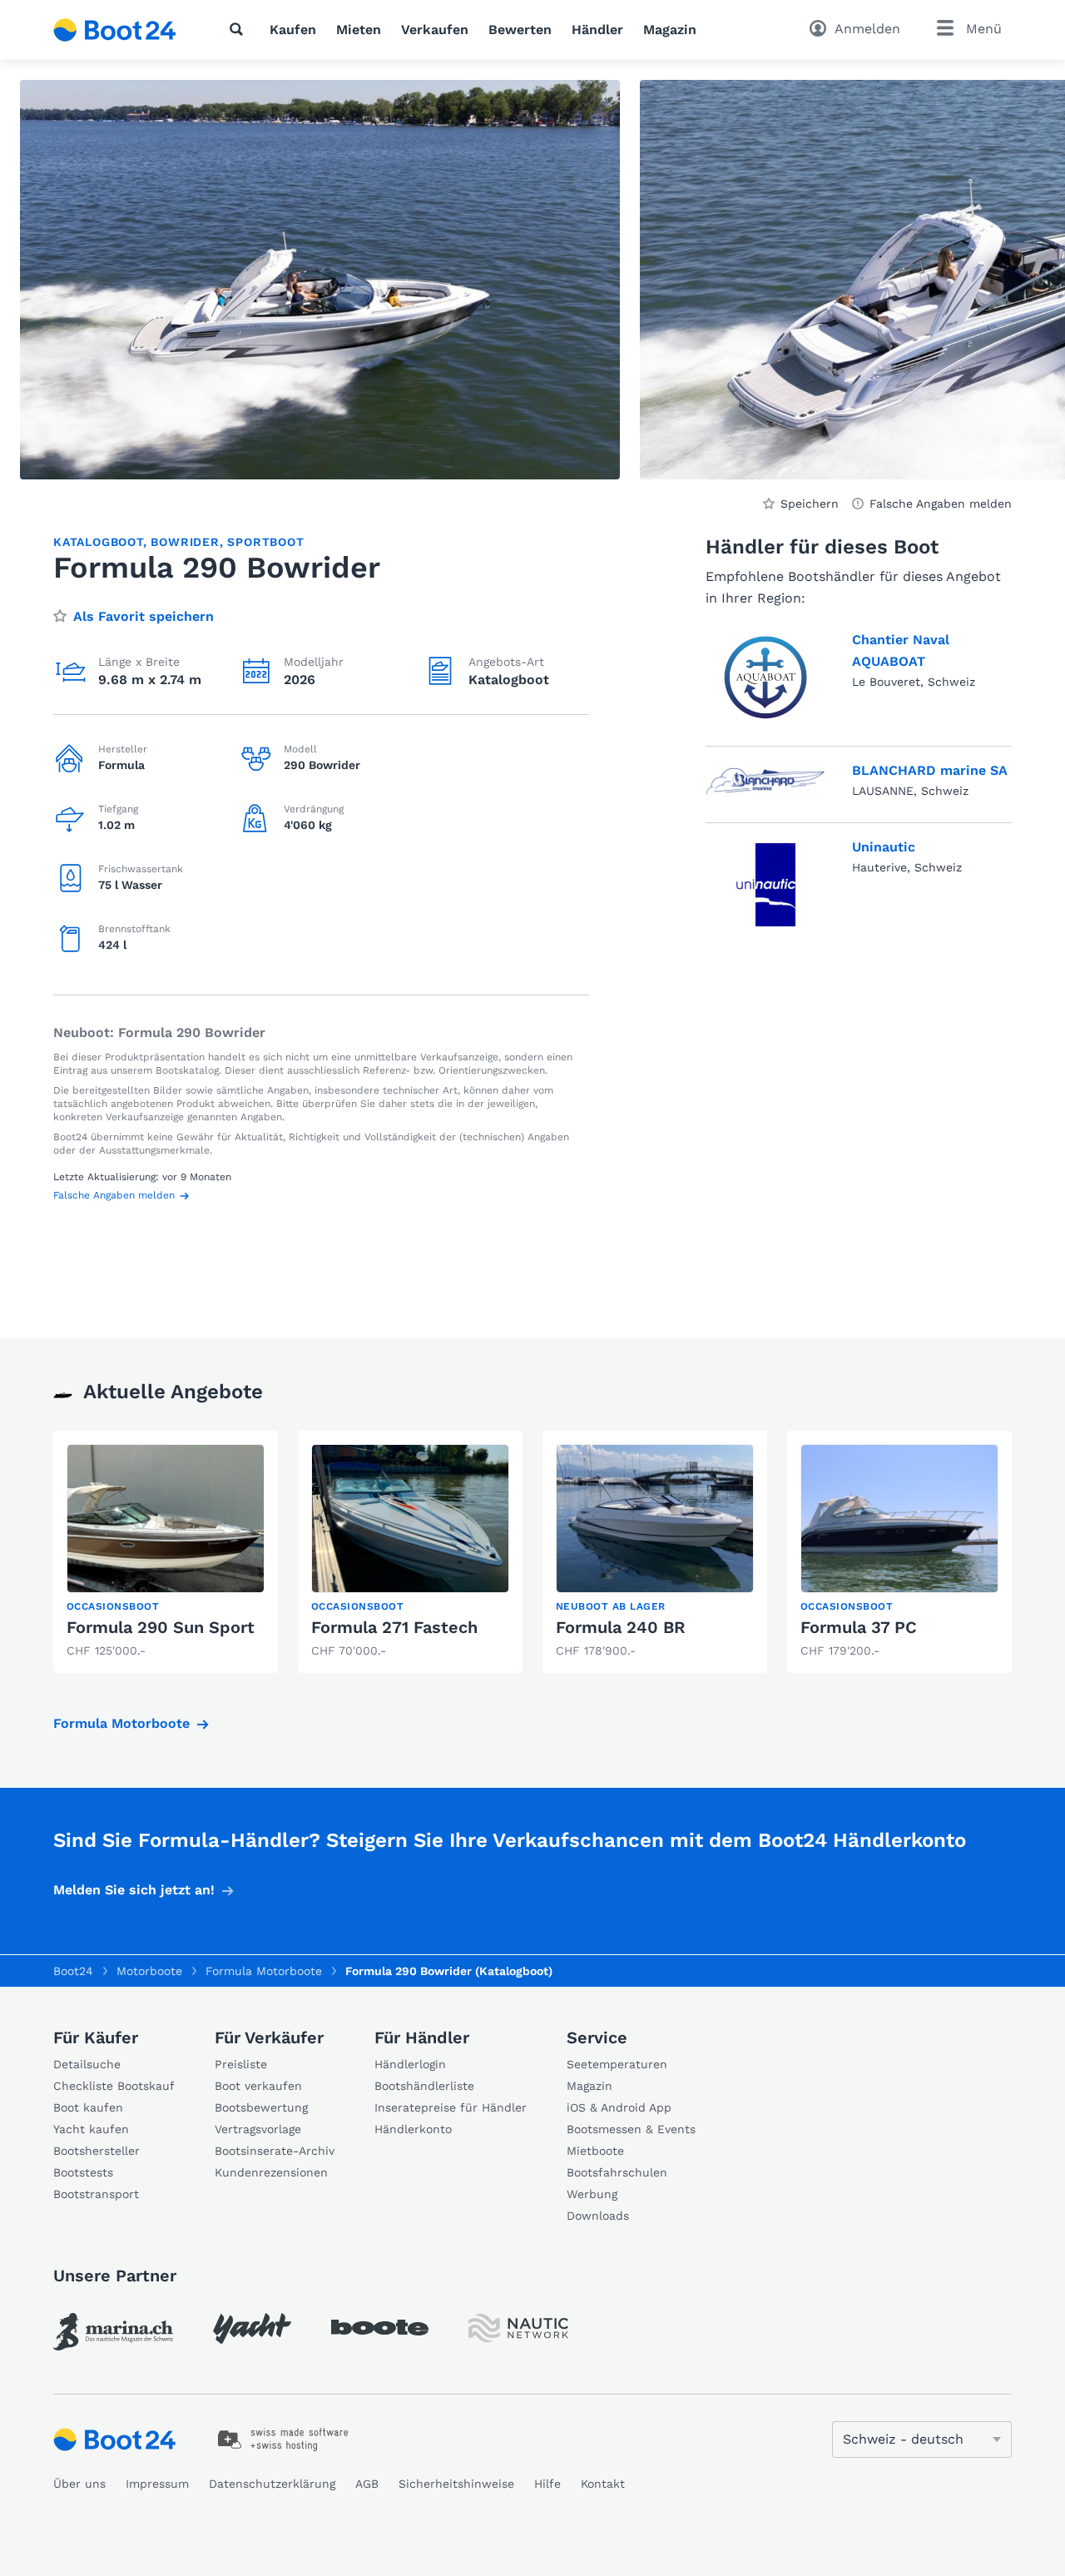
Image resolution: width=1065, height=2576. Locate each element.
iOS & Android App (619, 2107)
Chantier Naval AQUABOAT (901, 650)
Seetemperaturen (617, 2064)
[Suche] (240, 29)
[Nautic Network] (518, 2328)
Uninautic (884, 847)
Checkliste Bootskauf (114, 2086)
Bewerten (520, 30)
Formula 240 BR (621, 1627)
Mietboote (595, 2151)
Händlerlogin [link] (410, 2064)
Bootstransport (96, 2194)
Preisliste (241, 2064)
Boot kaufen (88, 2107)
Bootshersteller (97, 2151)
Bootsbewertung (261, 2107)
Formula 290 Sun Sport (161, 1627)
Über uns (79, 2484)
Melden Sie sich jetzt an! (134, 1890)
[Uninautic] (766, 885)
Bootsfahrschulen (617, 2172)
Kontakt (603, 2484)
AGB (367, 2484)
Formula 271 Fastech (394, 1627)
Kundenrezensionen (271, 2172)
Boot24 (73, 1971)
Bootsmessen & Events (631, 2129)
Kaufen (293, 30)
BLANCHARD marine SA (930, 770)
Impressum (157, 2484)
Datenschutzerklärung (272, 2484)
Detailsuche (87, 2064)
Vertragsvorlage (258, 2129)
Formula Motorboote (121, 1723)
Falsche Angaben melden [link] (941, 504)
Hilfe (547, 2484)
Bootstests (83, 2172)
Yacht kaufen (91, 2129)
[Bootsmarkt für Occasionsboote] (115, 30)
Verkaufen (435, 30)
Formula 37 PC (859, 1627)
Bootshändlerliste (424, 2086)
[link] (166, 1552)
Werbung (592, 2194)
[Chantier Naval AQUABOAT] (765, 678)
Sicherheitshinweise (456, 2484)
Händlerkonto (413, 2129)
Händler (597, 30)
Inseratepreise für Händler (451, 2107)
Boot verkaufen (258, 2086)
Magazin (670, 30)
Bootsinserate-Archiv (275, 2151)
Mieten (359, 30)
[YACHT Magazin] (252, 2328)
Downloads (598, 2216)
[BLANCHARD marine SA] (765, 781)
